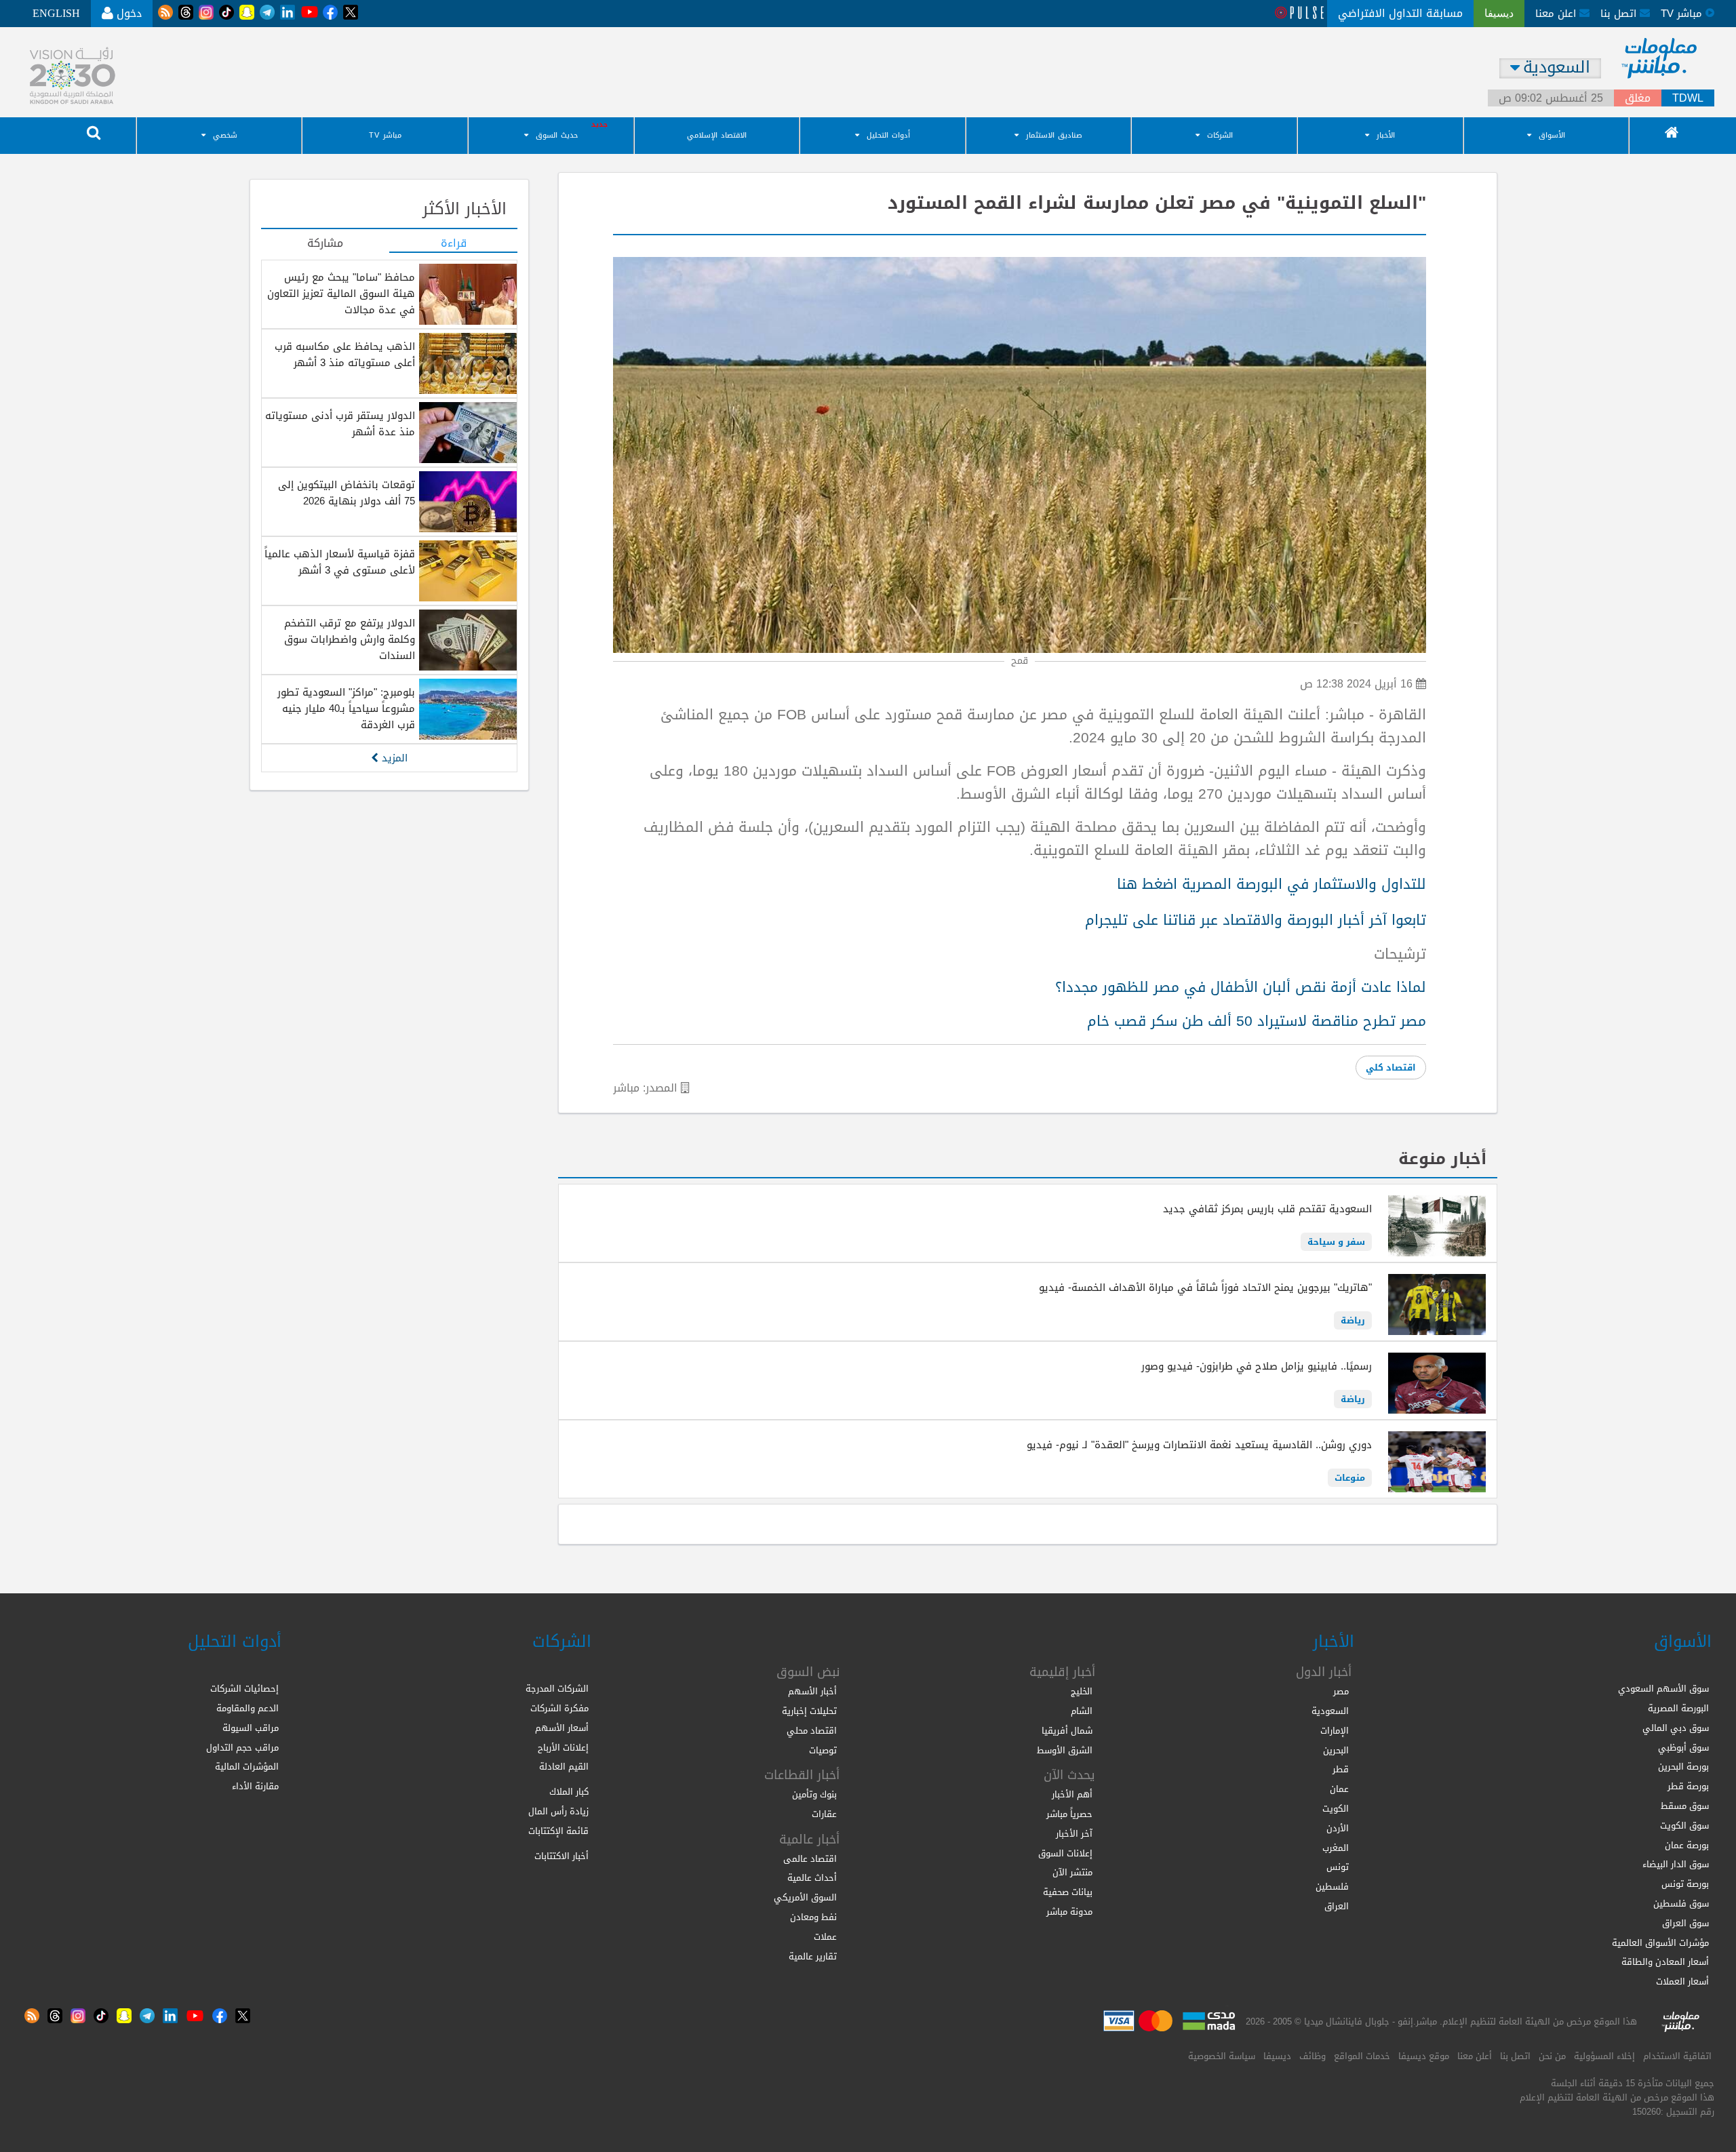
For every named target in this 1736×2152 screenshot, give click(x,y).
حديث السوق (557, 135)
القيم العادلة (564, 1767)
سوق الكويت (1684, 1826)
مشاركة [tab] (325, 244)
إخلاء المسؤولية (1604, 2056)
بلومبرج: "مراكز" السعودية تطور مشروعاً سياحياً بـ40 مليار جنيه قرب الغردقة (346, 709)
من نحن (1552, 2056)
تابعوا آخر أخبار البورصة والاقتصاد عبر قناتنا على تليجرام (1256, 920)
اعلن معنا (1557, 14)
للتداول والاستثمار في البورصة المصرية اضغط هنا (1271, 884)
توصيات (823, 1750)
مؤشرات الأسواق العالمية (1660, 1943)
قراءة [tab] (454, 244)
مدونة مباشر (1069, 1912)
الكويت (1336, 1809)
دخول (127, 13)
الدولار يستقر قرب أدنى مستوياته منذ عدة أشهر (340, 424)
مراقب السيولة (251, 1728)
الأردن (1338, 1828)
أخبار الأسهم (812, 1691)
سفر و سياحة (1336, 1242)
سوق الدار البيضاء (1676, 1864)
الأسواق (1552, 135)
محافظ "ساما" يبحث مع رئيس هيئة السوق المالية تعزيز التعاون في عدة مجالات (341, 294)
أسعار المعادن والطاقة (1665, 1962)
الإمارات (1335, 1731)
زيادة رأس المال (558, 1811)
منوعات (1350, 1478)
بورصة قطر (1688, 1786)
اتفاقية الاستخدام (1677, 2056)
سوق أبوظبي (1683, 1748)
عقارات (824, 1814)
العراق (1337, 1906)
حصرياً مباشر (1069, 1814)
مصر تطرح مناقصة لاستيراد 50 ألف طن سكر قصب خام (1257, 1021)
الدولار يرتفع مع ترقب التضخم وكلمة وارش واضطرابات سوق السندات (350, 639)
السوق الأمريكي (805, 1897)
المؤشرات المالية (247, 1767)
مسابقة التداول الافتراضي (1400, 13)
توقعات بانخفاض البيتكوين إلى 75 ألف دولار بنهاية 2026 (347, 493)
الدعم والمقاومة (248, 1708)
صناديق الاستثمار (1054, 135)
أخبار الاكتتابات (561, 1856)
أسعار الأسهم (562, 1728)
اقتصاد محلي (812, 1731)
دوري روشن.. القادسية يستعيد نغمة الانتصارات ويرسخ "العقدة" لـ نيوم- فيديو (1199, 1445)
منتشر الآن (1072, 1872)
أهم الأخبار (1072, 1794)
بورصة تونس (1685, 1884)
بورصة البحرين (1683, 1767)
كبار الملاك (569, 1792)
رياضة (1353, 1320)
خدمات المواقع (1362, 2056)
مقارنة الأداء (255, 1786)
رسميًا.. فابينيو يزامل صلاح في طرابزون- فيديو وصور (1257, 1366)
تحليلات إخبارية (809, 1711)
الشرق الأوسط (1065, 1750)
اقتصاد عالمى (810, 1859)
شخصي (225, 135)
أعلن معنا (1475, 2056)
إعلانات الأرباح (563, 1748)
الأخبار (1386, 135)
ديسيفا (1277, 2056)
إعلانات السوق (1065, 1853)
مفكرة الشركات (559, 1708)
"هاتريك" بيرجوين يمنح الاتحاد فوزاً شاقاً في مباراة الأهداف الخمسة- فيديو (1205, 1288)
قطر (1341, 1769)
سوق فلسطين (1681, 1904)
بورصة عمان (1687, 1845)
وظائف (1313, 2056)
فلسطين (1332, 1887)
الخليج (1082, 1691)
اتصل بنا (1620, 14)
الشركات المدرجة (557, 1689)
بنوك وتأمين (814, 1794)
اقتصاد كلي (1391, 1068)
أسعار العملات (1682, 1981)
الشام (1082, 1711)
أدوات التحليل (888, 135)
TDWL (1688, 98)
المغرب (1336, 1848)
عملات (825, 1937)
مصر (1341, 1691)
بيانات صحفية (1068, 1892)
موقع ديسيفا (1424, 2056)
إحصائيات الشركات (244, 1689)
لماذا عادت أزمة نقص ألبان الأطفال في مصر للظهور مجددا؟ (1241, 987)
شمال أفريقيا (1067, 1731)
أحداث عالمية (812, 1878)
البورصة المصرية (1678, 1708)
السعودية (1330, 1711)
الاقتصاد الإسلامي (717, 135)
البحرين (1336, 1750)
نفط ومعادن (813, 1917)
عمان (1339, 1789)
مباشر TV (385, 135)
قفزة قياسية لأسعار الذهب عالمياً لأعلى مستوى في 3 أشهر (340, 562)
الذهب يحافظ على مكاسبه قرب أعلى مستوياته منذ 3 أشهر (345, 355)
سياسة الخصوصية (1222, 2056)
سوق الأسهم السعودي (1663, 1689)
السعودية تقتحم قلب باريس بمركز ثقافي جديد (1267, 1209)
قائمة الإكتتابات (558, 1831)
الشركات (1220, 135)
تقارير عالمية (813, 1956)
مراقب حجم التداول (242, 1748)
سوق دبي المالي (1676, 1728)
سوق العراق (1685, 1923)
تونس (1338, 1867)
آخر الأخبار (1074, 1834)
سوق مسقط (1685, 1806)
